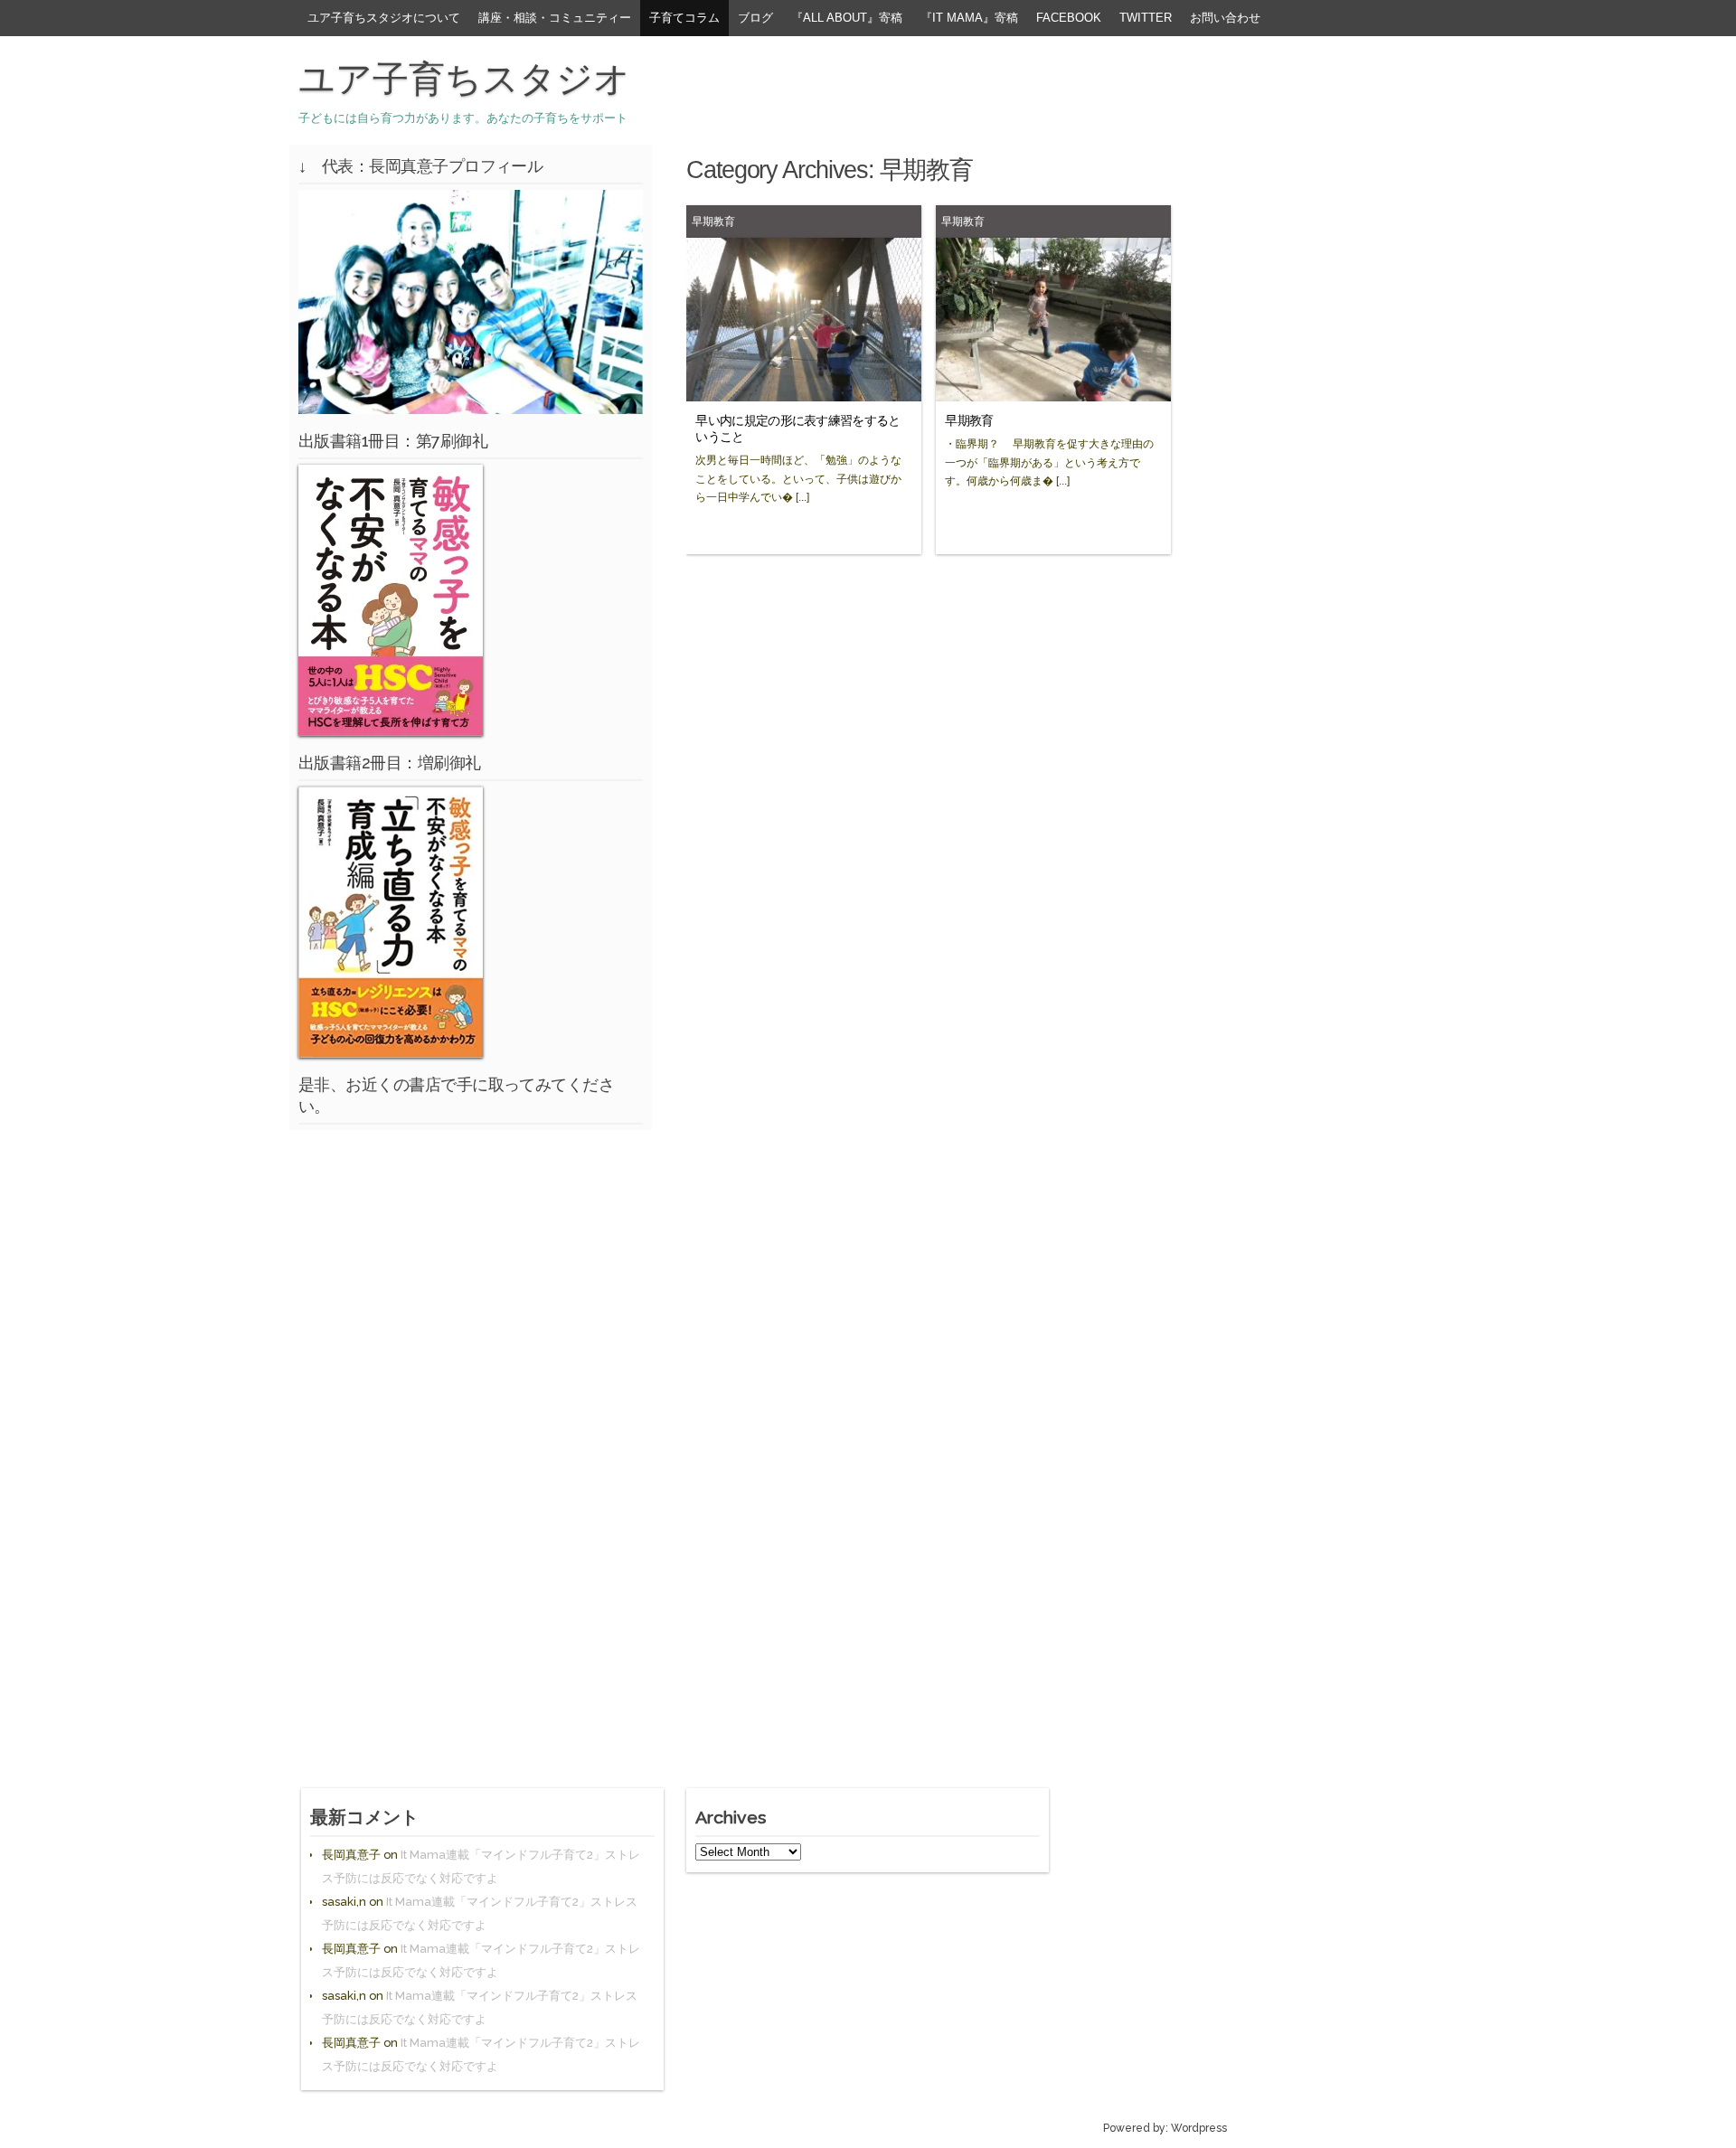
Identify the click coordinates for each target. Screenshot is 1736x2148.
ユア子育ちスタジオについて (384, 18)
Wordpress (1199, 2128)
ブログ (755, 18)
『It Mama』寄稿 (969, 18)
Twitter (1146, 18)
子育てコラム (684, 18)
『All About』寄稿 (847, 18)
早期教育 (713, 221)
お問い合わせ (1225, 18)
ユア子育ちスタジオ (464, 79)
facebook (1069, 18)
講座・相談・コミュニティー (555, 18)
